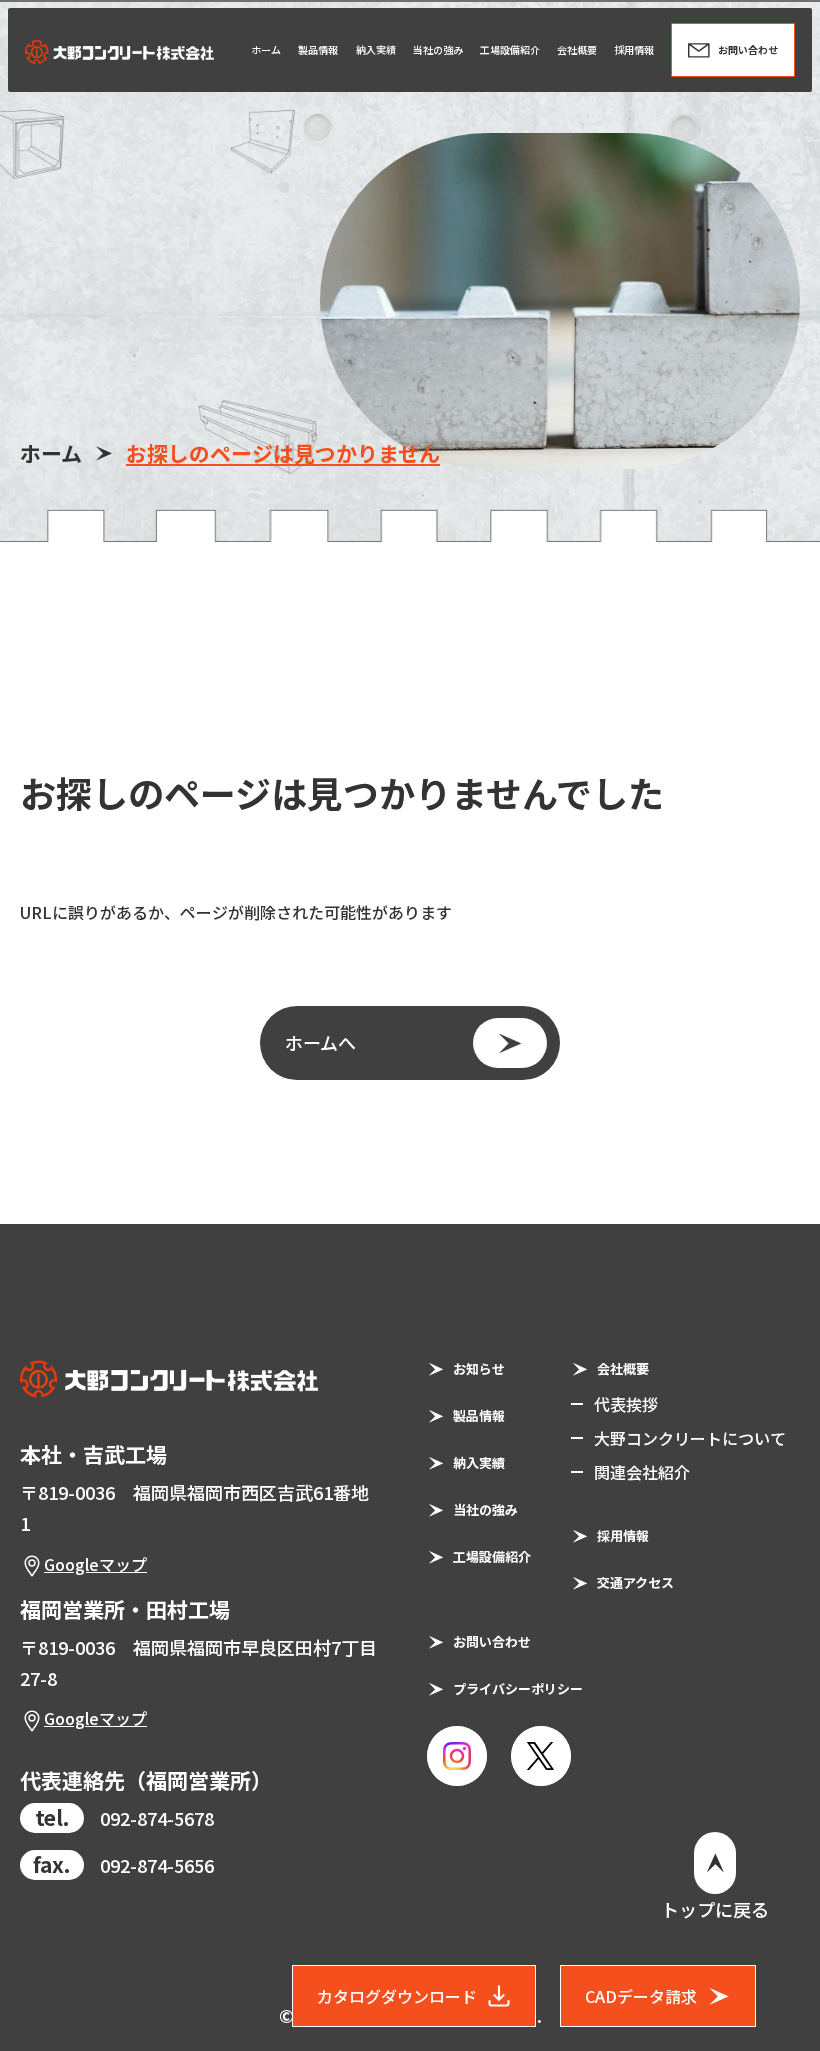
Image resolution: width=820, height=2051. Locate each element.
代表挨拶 (626, 1404)
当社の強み (485, 1509)
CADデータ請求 (641, 1996)
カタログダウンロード (397, 1996)
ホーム (51, 453)
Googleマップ (95, 1564)
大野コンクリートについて (690, 1438)
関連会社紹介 (642, 1472)
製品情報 (479, 1415)
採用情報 (623, 1535)
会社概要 (623, 1368)
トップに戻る (715, 1909)
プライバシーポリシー (518, 1688)
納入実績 (479, 1462)
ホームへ (320, 1042)
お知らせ (479, 1368)
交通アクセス (635, 1582)
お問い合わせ (492, 1641)
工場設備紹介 (492, 1556)
